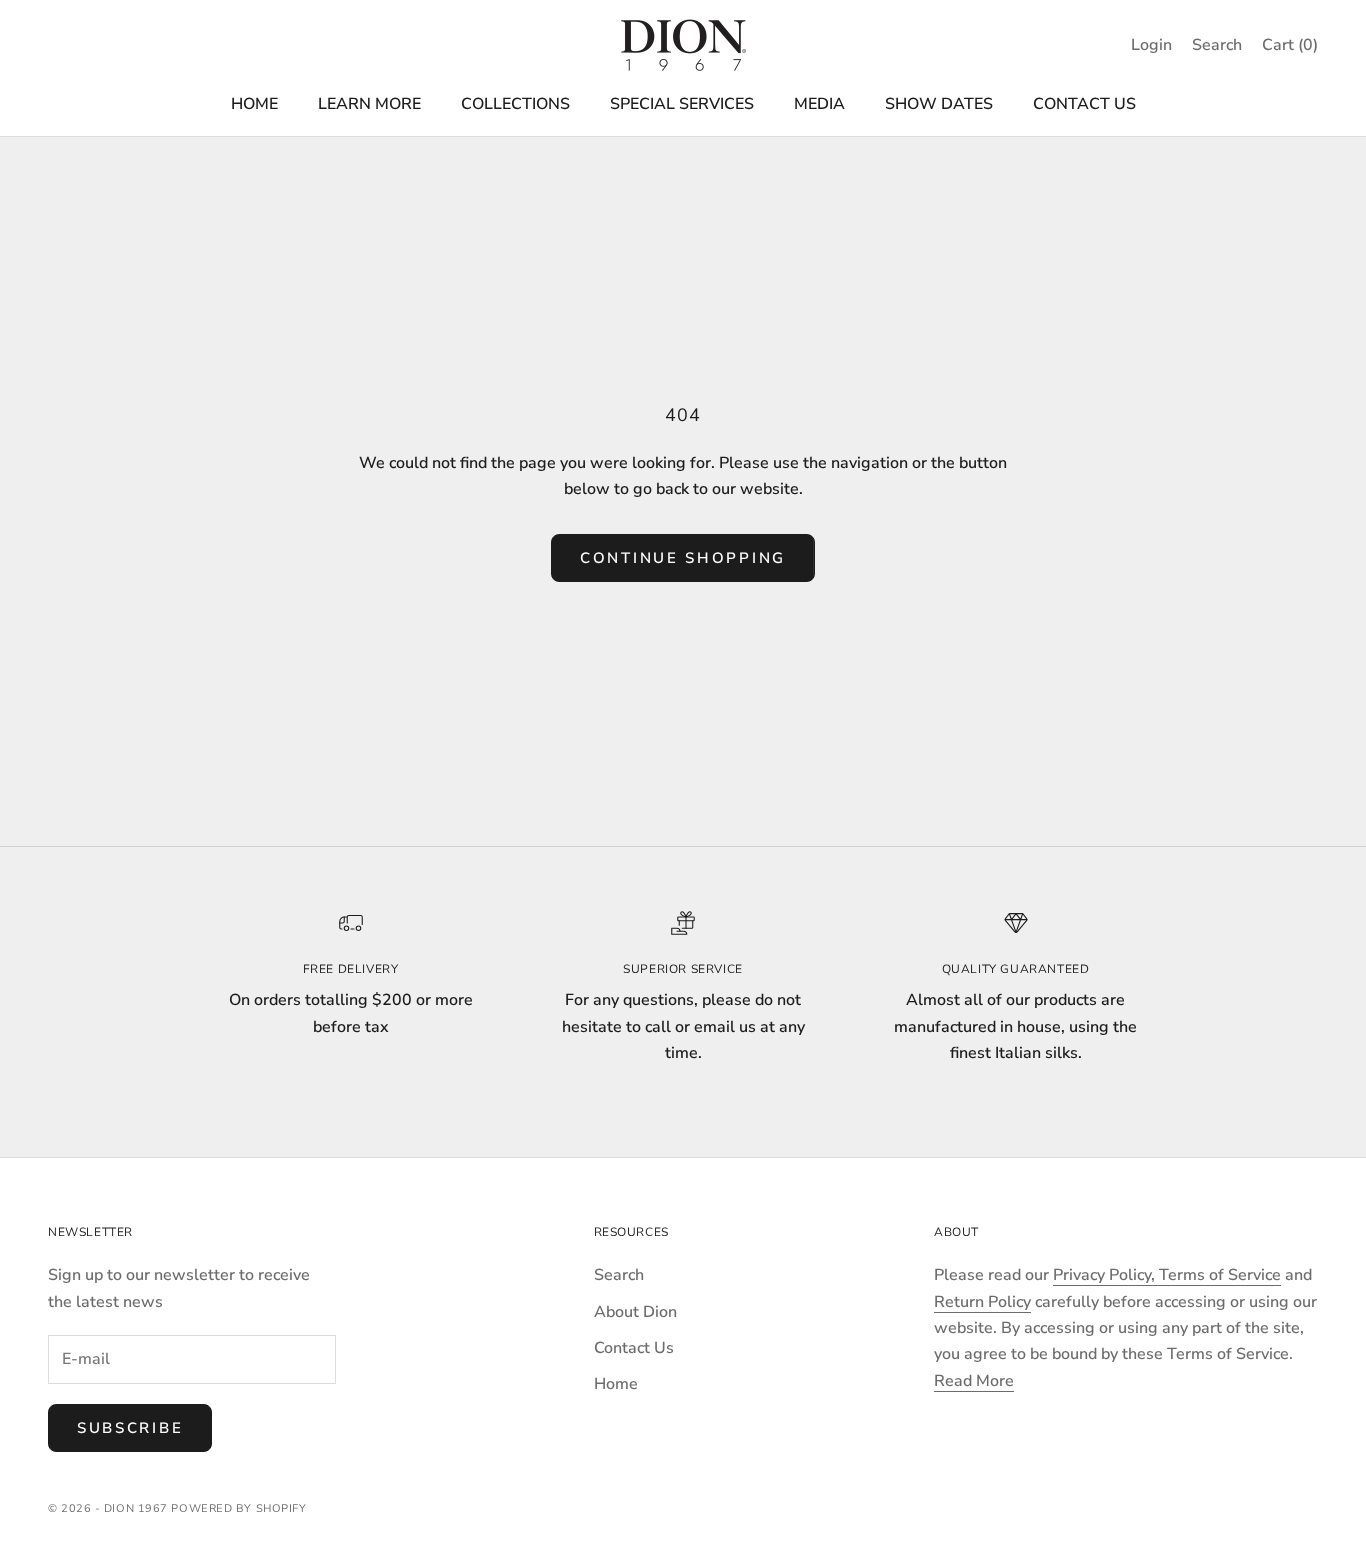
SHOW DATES (939, 104)
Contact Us (634, 1348)
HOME (254, 104)
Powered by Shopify (238, 1508)
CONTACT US (1084, 104)
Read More (974, 1381)
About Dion (635, 1312)
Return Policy (982, 1302)
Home (616, 1384)
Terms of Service (1220, 1275)
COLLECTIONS (515, 104)
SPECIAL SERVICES (682, 104)
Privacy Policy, (1106, 1275)
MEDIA (819, 104)
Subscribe (130, 1428)
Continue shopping (683, 558)
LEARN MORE (369, 104)
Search (619, 1275)
